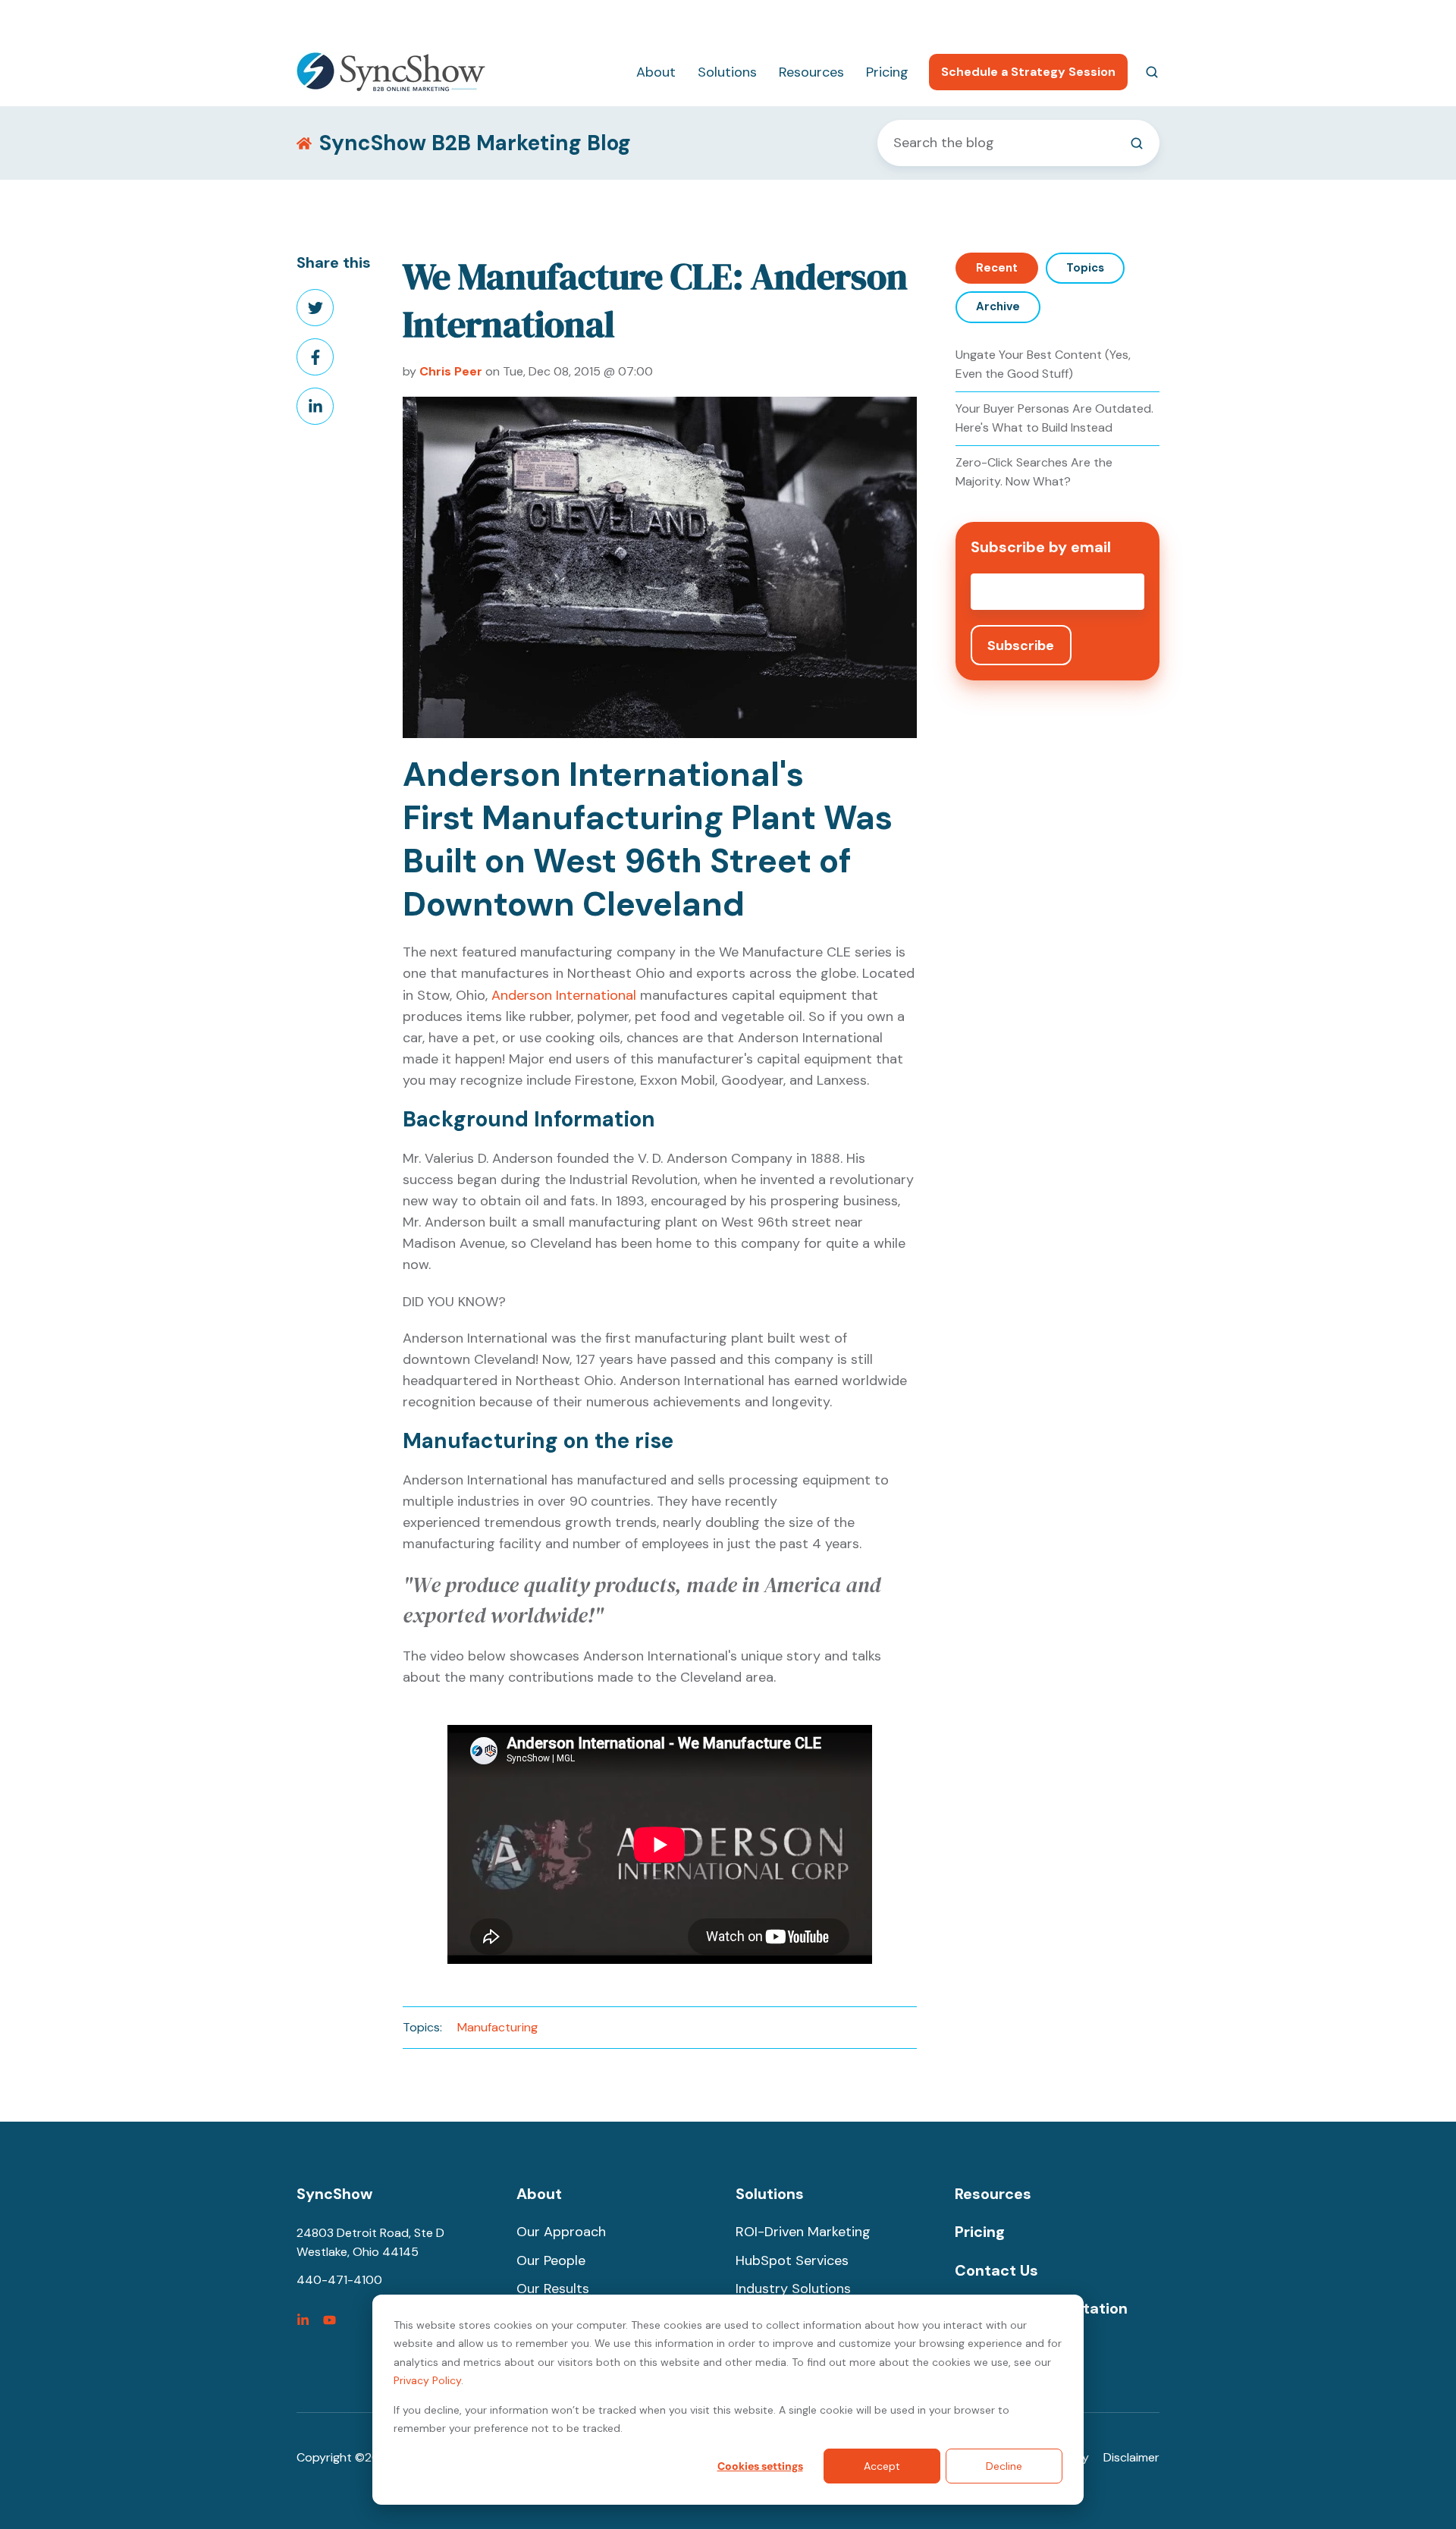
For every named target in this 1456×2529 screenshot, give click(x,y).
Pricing (887, 72)
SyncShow (334, 2194)
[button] (1152, 72)
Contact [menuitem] (1136, 19)
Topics (1085, 268)
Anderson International (564, 995)
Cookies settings (760, 2466)
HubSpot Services (792, 2260)
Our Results (553, 2289)
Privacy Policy (427, 2380)
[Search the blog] (1137, 143)
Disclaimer (1131, 2457)
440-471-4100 (977, 19)
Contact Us (996, 2270)
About (656, 72)
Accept (882, 2466)
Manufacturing (497, 2027)
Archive (998, 306)
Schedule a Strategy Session (1028, 72)
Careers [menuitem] (1063, 19)
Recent (997, 268)
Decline (1004, 2466)
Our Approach (561, 2232)
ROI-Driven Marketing (803, 2232)
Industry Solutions (793, 2289)
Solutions (727, 72)
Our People (551, 2260)
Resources (811, 72)
